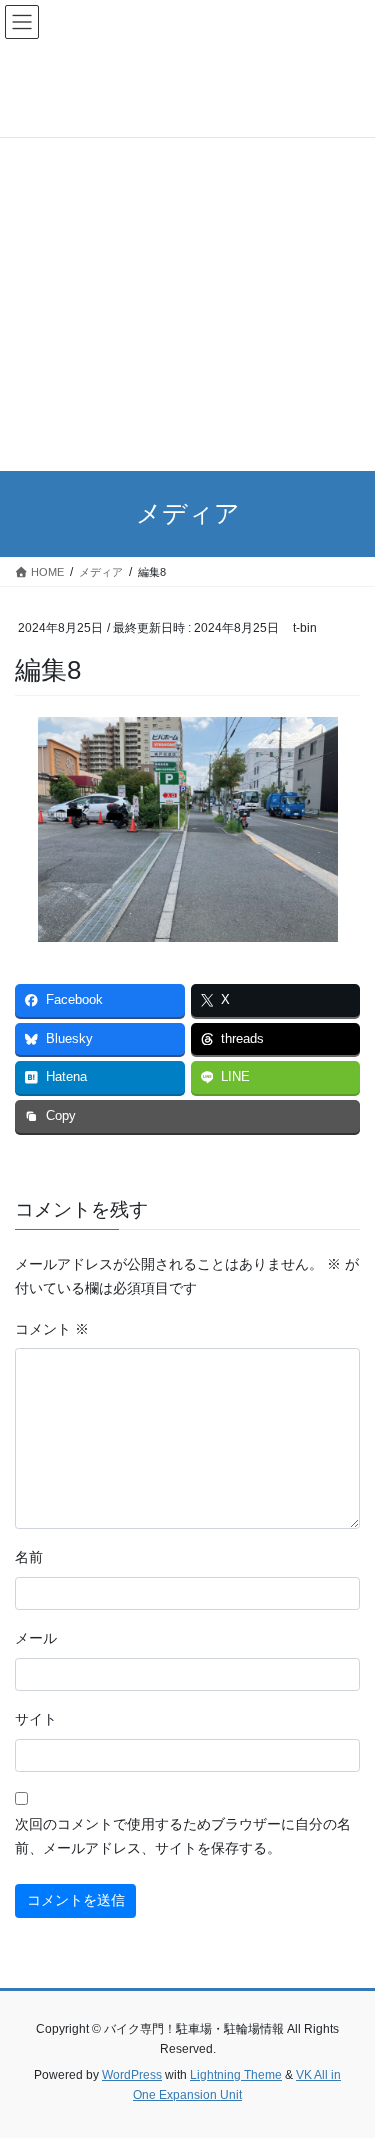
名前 (29, 1557)
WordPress (132, 2075)
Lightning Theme (236, 2075)
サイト (36, 1719)
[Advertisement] (187, 273)
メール (36, 1638)
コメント (52, 1329)
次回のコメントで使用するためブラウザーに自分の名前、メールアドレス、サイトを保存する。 (183, 1836)
